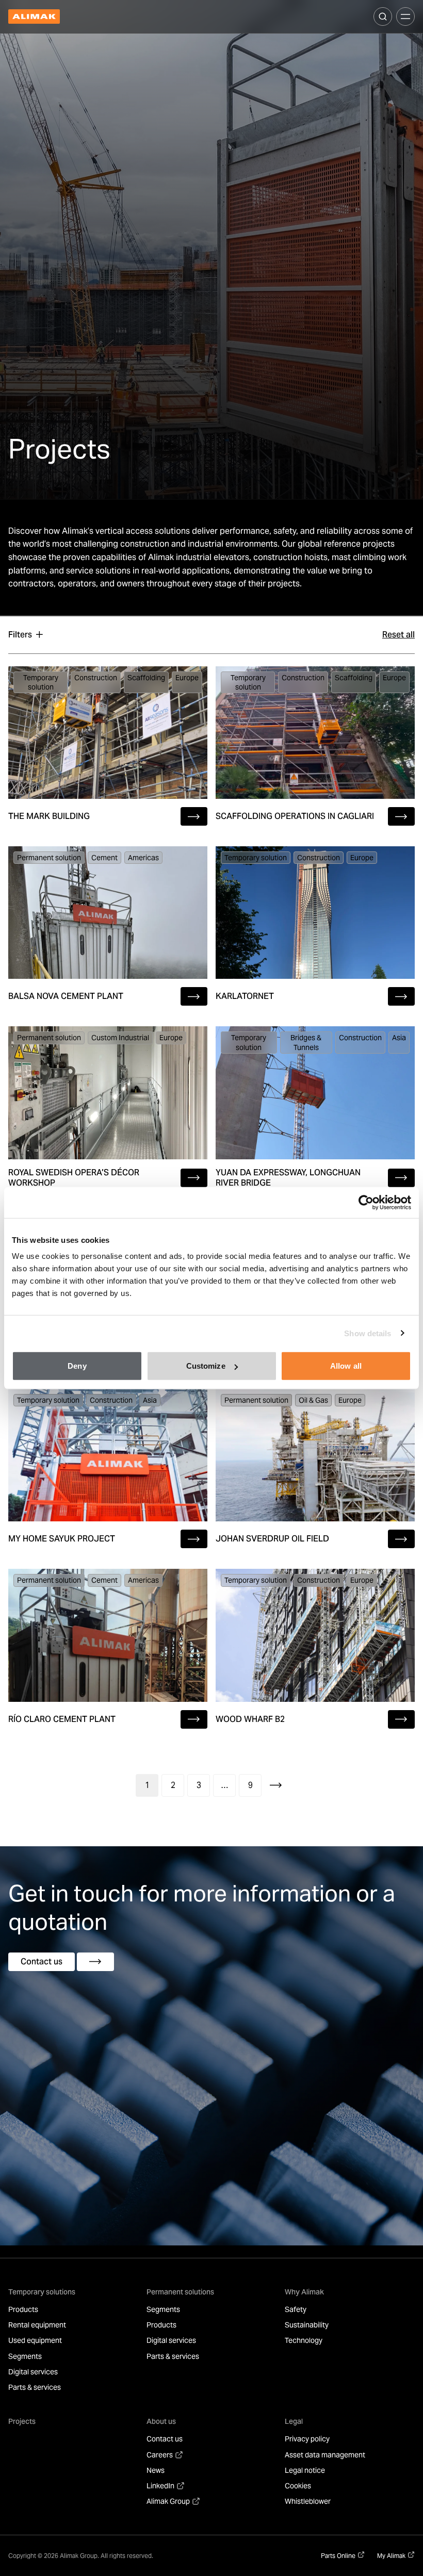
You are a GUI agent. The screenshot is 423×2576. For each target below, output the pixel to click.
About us (161, 2421)
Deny (77, 1366)
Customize (206, 1366)
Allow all (346, 1366)
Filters (20, 635)
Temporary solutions (42, 2292)
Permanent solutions (180, 2292)
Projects (22, 2421)
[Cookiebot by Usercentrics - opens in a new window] (366, 1202)
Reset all (398, 635)
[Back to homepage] (34, 17)
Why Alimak (304, 2292)
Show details (368, 1333)
